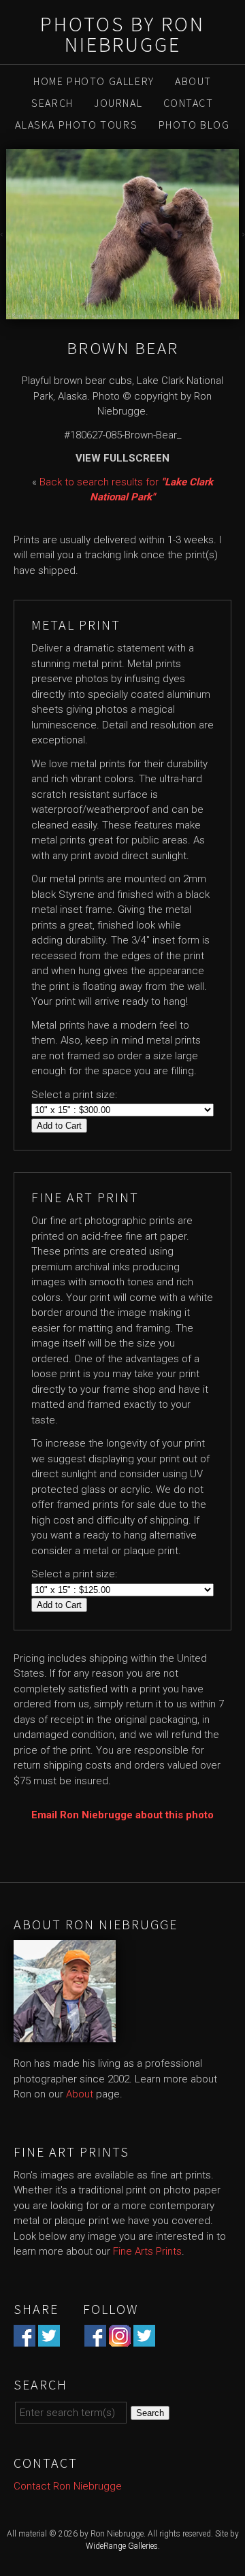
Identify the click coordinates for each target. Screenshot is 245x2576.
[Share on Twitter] (49, 2338)
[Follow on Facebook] (95, 2338)
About (193, 81)
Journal (118, 103)
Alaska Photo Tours (76, 125)
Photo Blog (194, 125)
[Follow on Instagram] (120, 2338)
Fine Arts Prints (147, 2251)
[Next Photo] (242, 234)
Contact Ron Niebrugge (68, 2486)
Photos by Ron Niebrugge (122, 34)
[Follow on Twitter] (144, 2338)
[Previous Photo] (3, 234)
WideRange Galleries (122, 2546)
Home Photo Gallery (94, 81)
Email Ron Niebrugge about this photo (122, 1815)
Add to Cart (59, 1126)
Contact (189, 103)
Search (52, 103)
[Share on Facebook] (24, 2338)
